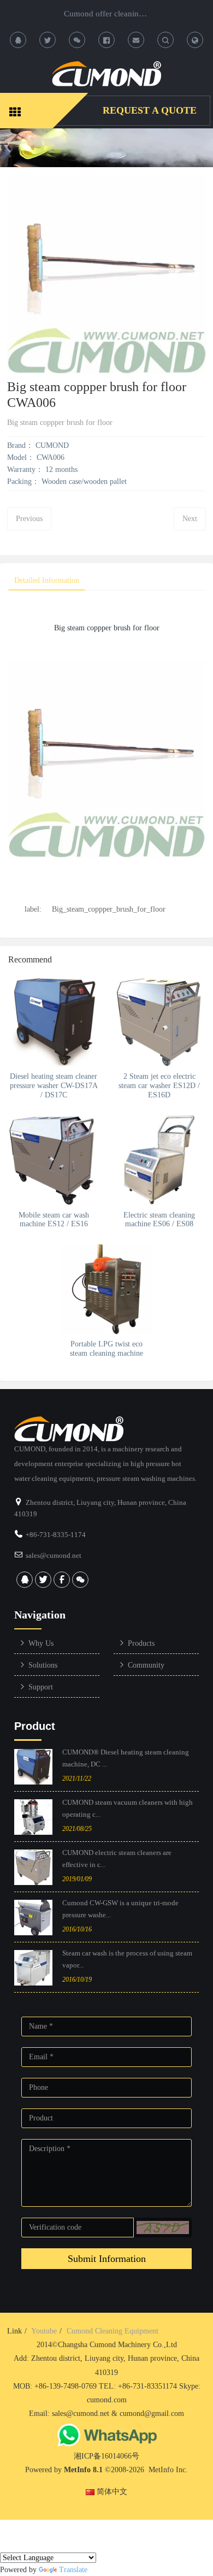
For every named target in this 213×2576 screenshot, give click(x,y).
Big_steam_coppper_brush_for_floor (109, 909)
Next (190, 519)
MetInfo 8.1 (83, 2470)
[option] (106, 148)
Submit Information (107, 2259)
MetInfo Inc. (168, 2470)
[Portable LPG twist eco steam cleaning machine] (107, 1289)
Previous (29, 519)
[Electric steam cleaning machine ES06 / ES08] (159, 1160)
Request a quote (150, 110)
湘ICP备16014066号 (106, 2456)
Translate (73, 2570)
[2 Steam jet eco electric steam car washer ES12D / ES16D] (159, 1021)
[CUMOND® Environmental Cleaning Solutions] (106, 74)
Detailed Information (47, 580)
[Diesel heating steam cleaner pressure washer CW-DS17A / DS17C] (54, 1021)
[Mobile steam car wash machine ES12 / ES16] (54, 1160)
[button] (163, 2228)
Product (35, 1726)
